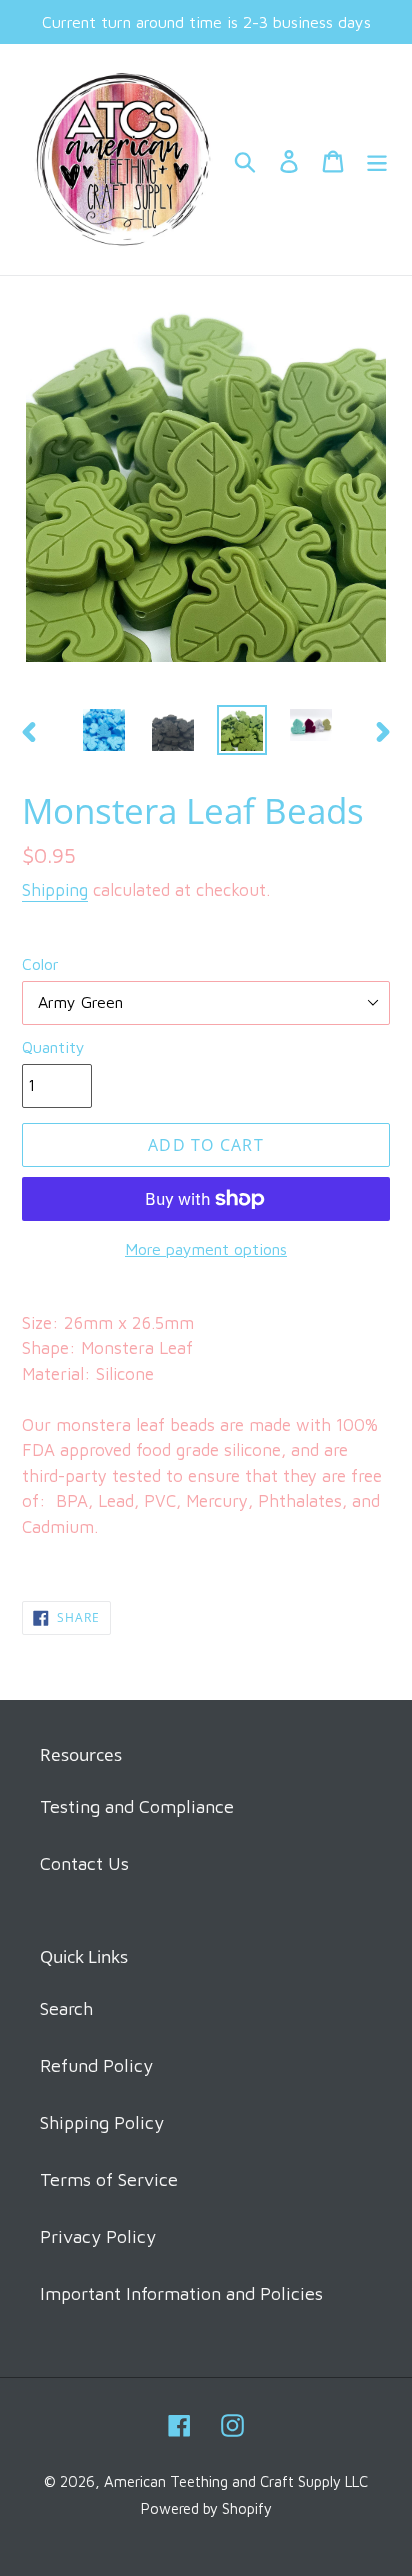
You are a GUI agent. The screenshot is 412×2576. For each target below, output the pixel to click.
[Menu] (377, 159)
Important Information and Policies (181, 2293)
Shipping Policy (102, 2122)
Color (40, 964)
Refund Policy (96, 2065)
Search (66, 2008)
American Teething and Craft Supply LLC (236, 2481)
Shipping (55, 890)
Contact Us (84, 1863)
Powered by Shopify (206, 2508)
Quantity (53, 1047)
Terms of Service (109, 2179)
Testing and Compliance (137, 1806)
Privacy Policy (98, 2236)
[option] (104, 730)
